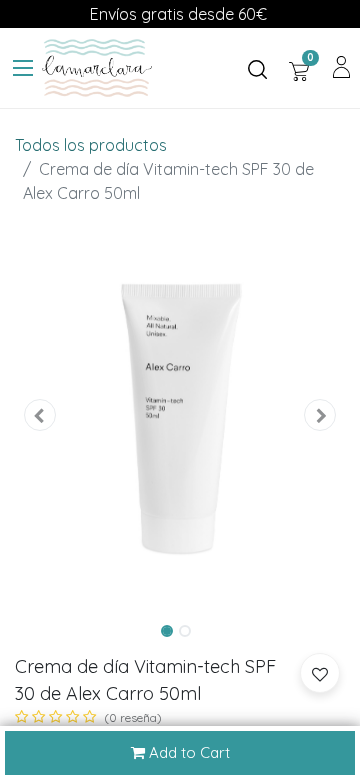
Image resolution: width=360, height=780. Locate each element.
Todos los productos (91, 145)
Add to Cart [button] (187, 752)
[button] (40, 415)
